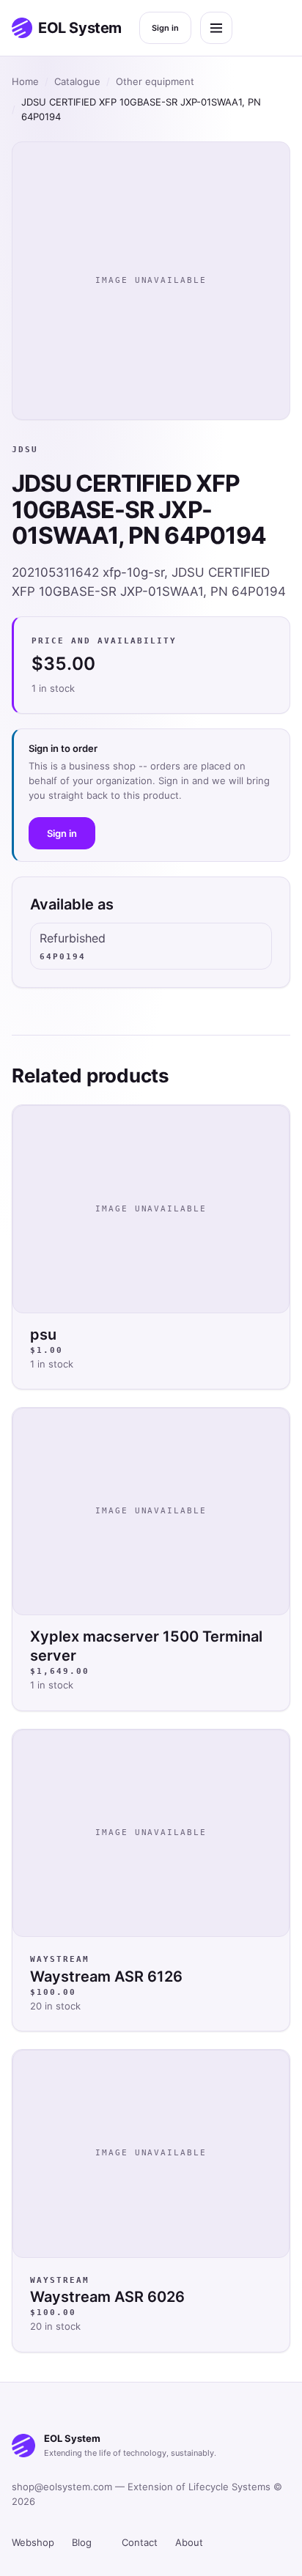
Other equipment (155, 81)
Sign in (165, 28)
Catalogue (77, 81)
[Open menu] (216, 28)
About (189, 2542)
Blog (82, 2542)
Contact (140, 2542)
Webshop (33, 2542)
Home (25, 81)
